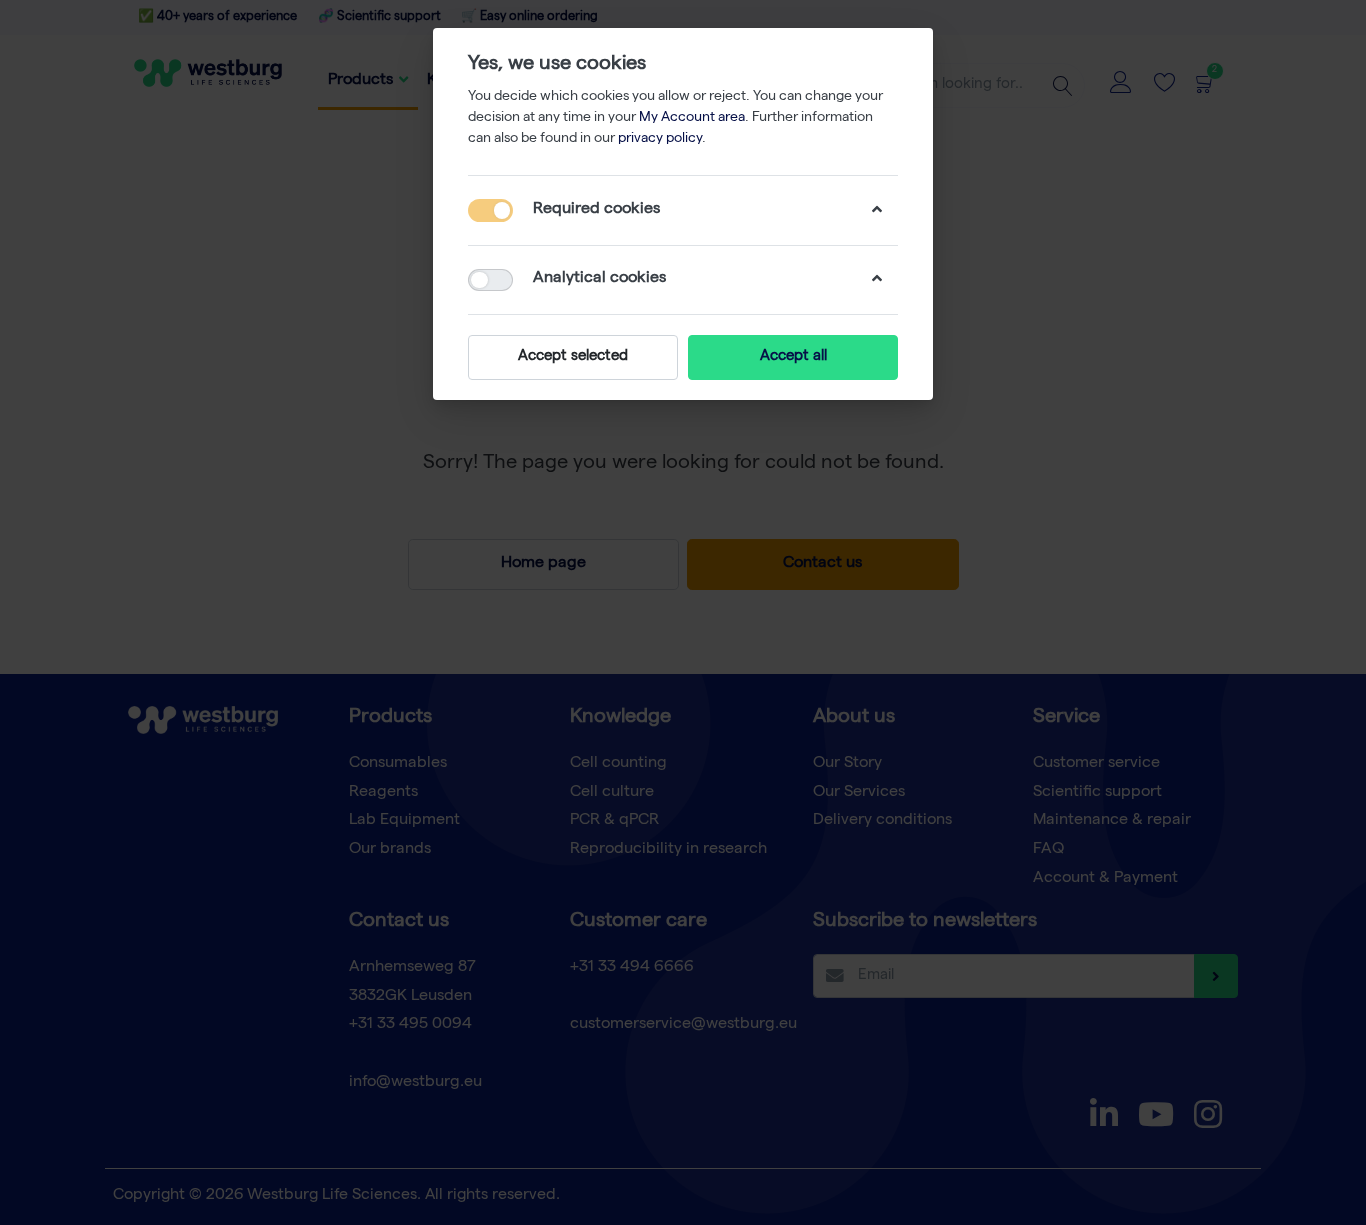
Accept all (793, 357)
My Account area (692, 118)
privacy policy (660, 139)
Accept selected (573, 357)
